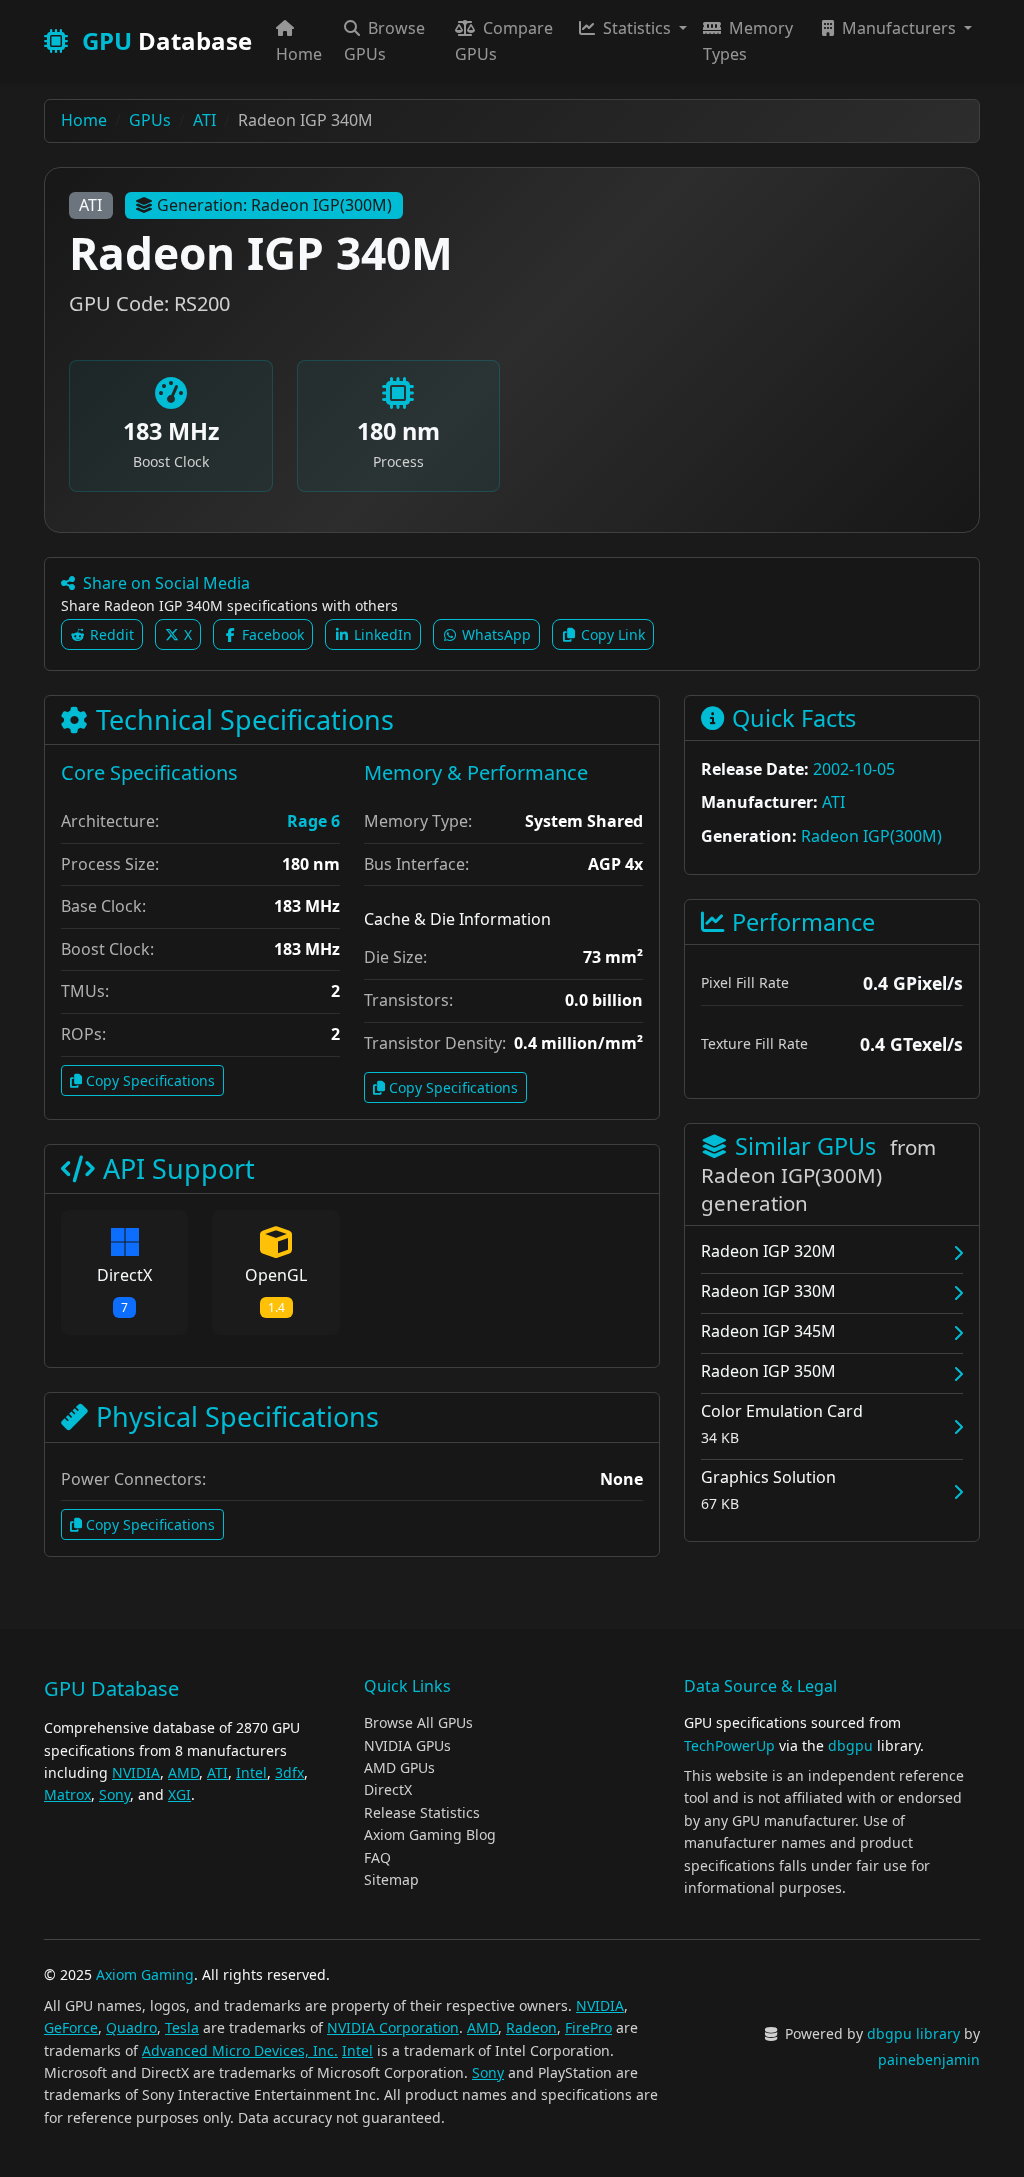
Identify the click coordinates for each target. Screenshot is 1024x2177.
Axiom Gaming (145, 1974)
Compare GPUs (504, 41)
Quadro (131, 2027)
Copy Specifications (150, 1080)
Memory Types (748, 41)
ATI (90, 205)
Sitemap (391, 1879)
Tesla (182, 2027)
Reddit (110, 634)
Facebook (271, 634)
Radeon (531, 2027)
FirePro (588, 2027)
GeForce (71, 2027)
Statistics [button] (637, 28)
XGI (179, 1794)
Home (299, 54)
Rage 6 (313, 821)
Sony (114, 1794)
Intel (251, 1772)
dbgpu (850, 1745)
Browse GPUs (384, 41)
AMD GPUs (399, 1767)
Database (167, 40)
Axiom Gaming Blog (430, 1834)
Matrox (67, 1794)
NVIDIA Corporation (393, 2027)
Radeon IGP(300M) (871, 836)
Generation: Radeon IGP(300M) (274, 205)
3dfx (289, 1772)
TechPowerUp (729, 1745)
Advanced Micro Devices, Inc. (240, 2050)
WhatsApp (494, 634)
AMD (183, 1772)
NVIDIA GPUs (407, 1745)
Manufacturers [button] (899, 28)
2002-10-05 (854, 769)
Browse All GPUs (418, 1722)
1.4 (276, 1307)
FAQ (377, 1857)
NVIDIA (136, 1772)
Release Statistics (422, 1812)
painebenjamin (929, 2059)
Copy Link (611, 634)
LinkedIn (381, 634)
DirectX (388, 1789)
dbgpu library (913, 2033)
